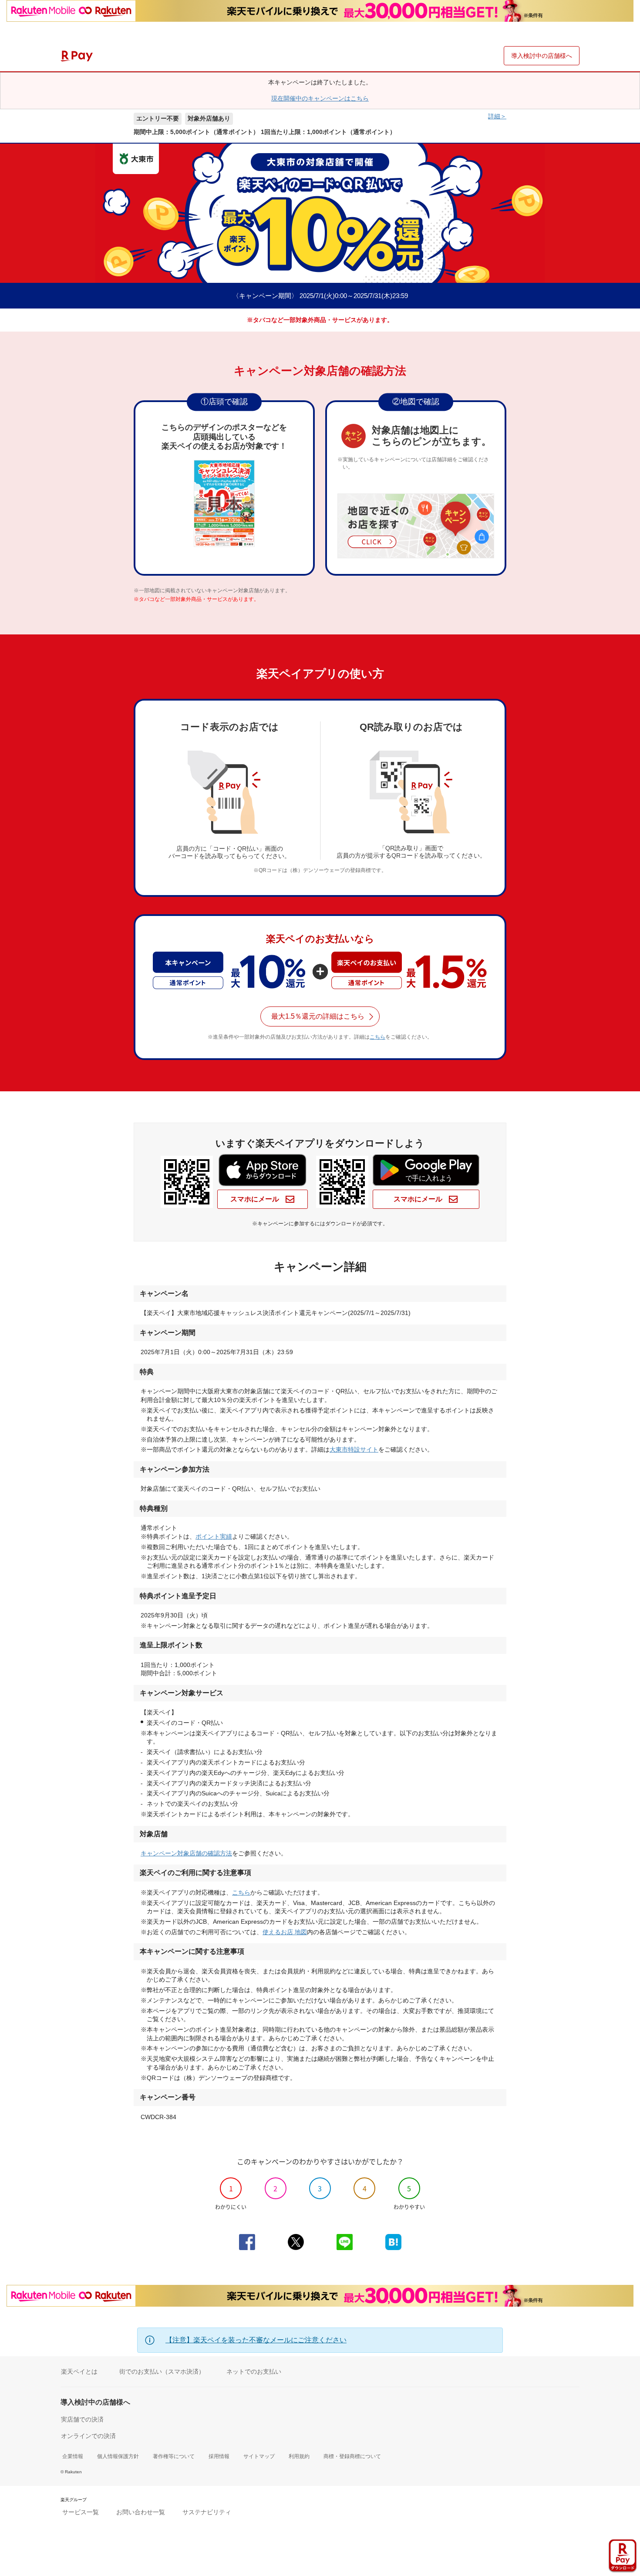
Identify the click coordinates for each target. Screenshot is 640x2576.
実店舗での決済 (82, 2419)
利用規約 (299, 2456)
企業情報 (73, 2456)
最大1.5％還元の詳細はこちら (318, 1016)
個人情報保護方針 (118, 2456)
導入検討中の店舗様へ (542, 56)
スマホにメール (256, 1199)
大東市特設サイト (354, 1449)
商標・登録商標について (352, 2456)
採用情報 (219, 2456)
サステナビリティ (207, 2512)
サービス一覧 (81, 2512)
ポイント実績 (214, 1536)
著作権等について (174, 2456)
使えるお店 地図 (285, 1932)
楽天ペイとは (79, 2371)
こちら (377, 1037)
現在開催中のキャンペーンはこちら (320, 98)
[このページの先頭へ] (628, 2528)
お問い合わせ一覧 (141, 2512)
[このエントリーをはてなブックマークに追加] (393, 2242)
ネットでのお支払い (254, 2371)
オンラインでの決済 (88, 2436)
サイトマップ (259, 2456)
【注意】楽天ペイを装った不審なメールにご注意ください (256, 2340)
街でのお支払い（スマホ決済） (162, 2371)
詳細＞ (497, 116)
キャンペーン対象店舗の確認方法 (186, 1853)
